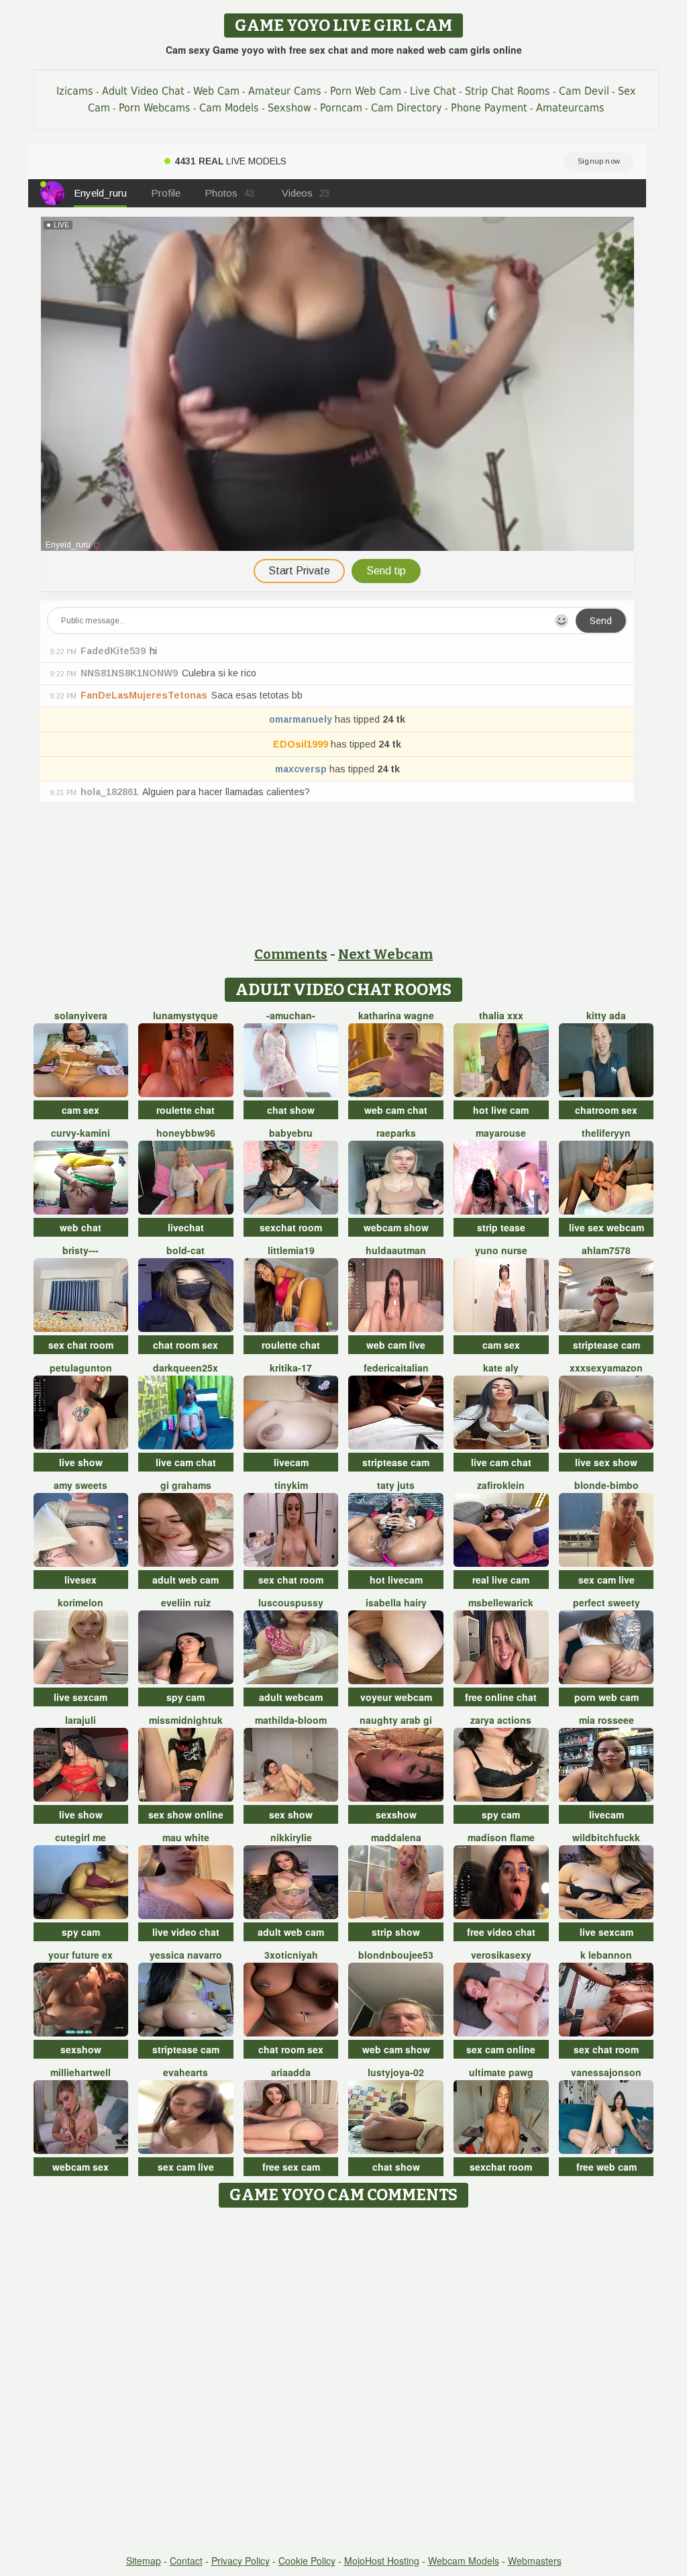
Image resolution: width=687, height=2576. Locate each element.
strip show (396, 1932)
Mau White (186, 1837)
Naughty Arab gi (396, 1720)
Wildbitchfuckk (606, 1837)
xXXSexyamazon (606, 1368)
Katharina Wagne (396, 1015)
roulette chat (186, 1110)
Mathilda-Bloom (291, 1720)
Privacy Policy (241, 2561)
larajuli (81, 1720)
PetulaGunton (81, 1368)
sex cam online (501, 2049)
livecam (291, 1462)
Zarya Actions (501, 1720)
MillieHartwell (81, 2072)
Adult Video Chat (143, 91)
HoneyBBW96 (186, 1133)
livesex (81, 1580)
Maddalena (396, 1837)
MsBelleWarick (501, 1602)
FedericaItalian (396, 1368)
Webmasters (535, 2561)
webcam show (396, 1227)
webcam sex (81, 2167)
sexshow (396, 1814)
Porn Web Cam (366, 91)
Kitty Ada (606, 1015)
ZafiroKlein (501, 1485)
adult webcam (291, 1697)
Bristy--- (81, 1250)
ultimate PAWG (501, 2072)
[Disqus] (344, 2382)
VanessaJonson (606, 2072)
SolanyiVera (81, 1015)
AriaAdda (291, 2072)
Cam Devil (584, 91)
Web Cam (216, 91)
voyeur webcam (396, 1697)
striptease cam (606, 1345)
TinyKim (291, 1485)
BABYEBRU (291, 1133)
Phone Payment (489, 108)
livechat (186, 1227)
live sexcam (81, 1697)
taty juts (396, 1485)
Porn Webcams (155, 108)
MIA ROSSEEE (606, 1720)
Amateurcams (570, 108)
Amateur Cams (285, 91)
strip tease (501, 1227)
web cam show (396, 2049)
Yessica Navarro (186, 1955)
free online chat (501, 1697)
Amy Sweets (81, 1485)
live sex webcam (606, 1227)
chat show (291, 1110)
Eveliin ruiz (186, 1602)
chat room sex (186, 1345)
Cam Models (229, 108)
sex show (291, 1814)
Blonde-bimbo (606, 1485)
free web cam (606, 2167)
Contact (186, 2561)
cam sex (81, 1110)
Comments (291, 954)
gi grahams (186, 1485)
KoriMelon (81, 1602)
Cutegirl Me (81, 1837)
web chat (81, 1227)
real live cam (501, 1580)
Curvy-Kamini (81, 1133)
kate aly (501, 1368)
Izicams (75, 91)
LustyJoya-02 (396, 2072)
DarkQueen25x (186, 1368)
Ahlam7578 (606, 1250)
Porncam (341, 108)
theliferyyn (606, 1133)
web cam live (396, 1345)
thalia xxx (501, 1015)
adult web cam (186, 1580)
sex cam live (606, 1580)
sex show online (186, 1814)
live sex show (606, 1462)
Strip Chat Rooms (508, 91)
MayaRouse (501, 1133)
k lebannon (606, 1955)
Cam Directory (407, 108)
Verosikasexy (501, 1955)
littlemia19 (291, 1250)
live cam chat (186, 1462)
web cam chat (396, 1110)
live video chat (186, 1932)
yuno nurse (501, 1250)
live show (81, 1462)
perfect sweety (606, 1602)
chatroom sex (606, 1110)
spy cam (186, 1697)
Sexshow (289, 108)
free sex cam (291, 2167)
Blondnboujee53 (396, 1955)
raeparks (396, 1133)
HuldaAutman (396, 1250)
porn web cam (606, 1697)
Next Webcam (385, 954)
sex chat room (81, 1345)
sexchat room (291, 1227)
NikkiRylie (291, 1837)
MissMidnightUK (186, 1720)
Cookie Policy (307, 2561)
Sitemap (144, 2561)
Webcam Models (464, 2561)
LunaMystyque (186, 1015)
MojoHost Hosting (382, 2561)
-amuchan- (291, 1015)
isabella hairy (396, 1602)
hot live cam (501, 1110)
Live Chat (433, 91)
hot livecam (396, 1580)
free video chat (501, 1932)
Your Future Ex (81, 1955)
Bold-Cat (186, 1250)
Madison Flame (501, 1837)
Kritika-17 (291, 1368)
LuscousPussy (291, 1602)
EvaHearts (186, 2072)
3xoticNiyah (291, 1955)
